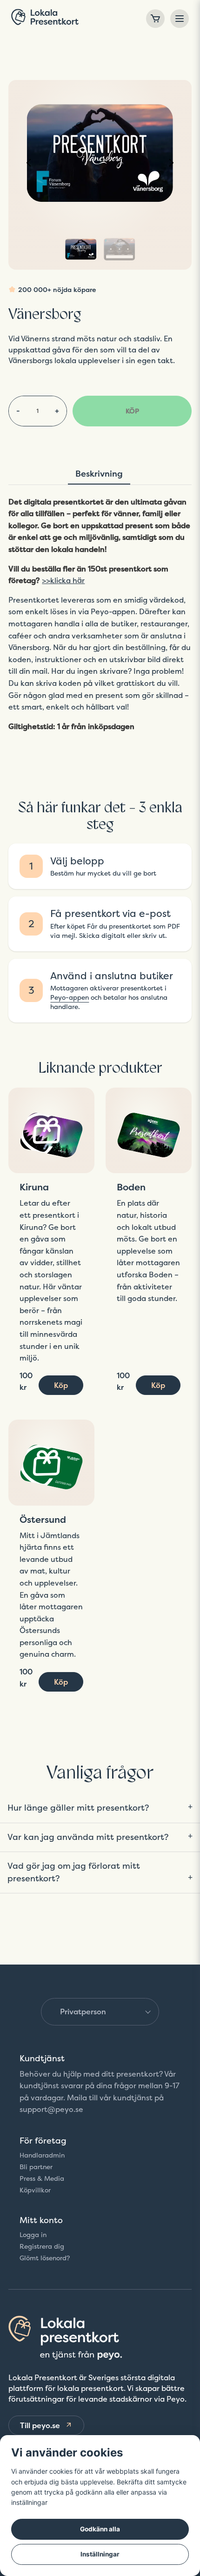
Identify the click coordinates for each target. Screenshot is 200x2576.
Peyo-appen (70, 997)
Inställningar (100, 2554)
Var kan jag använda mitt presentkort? (88, 1837)
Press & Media (42, 2178)
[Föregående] (29, 163)
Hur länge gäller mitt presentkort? (78, 1807)
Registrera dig (42, 2246)
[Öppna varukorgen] (155, 19)
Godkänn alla (100, 2529)
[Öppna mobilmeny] (180, 19)
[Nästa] (171, 163)
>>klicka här (63, 581)
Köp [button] (61, 1385)
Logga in (33, 2235)
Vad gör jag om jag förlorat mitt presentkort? (74, 1872)
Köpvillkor (35, 2190)
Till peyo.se (40, 2425)
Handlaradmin (42, 2155)
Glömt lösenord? (45, 2258)
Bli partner (36, 2167)
